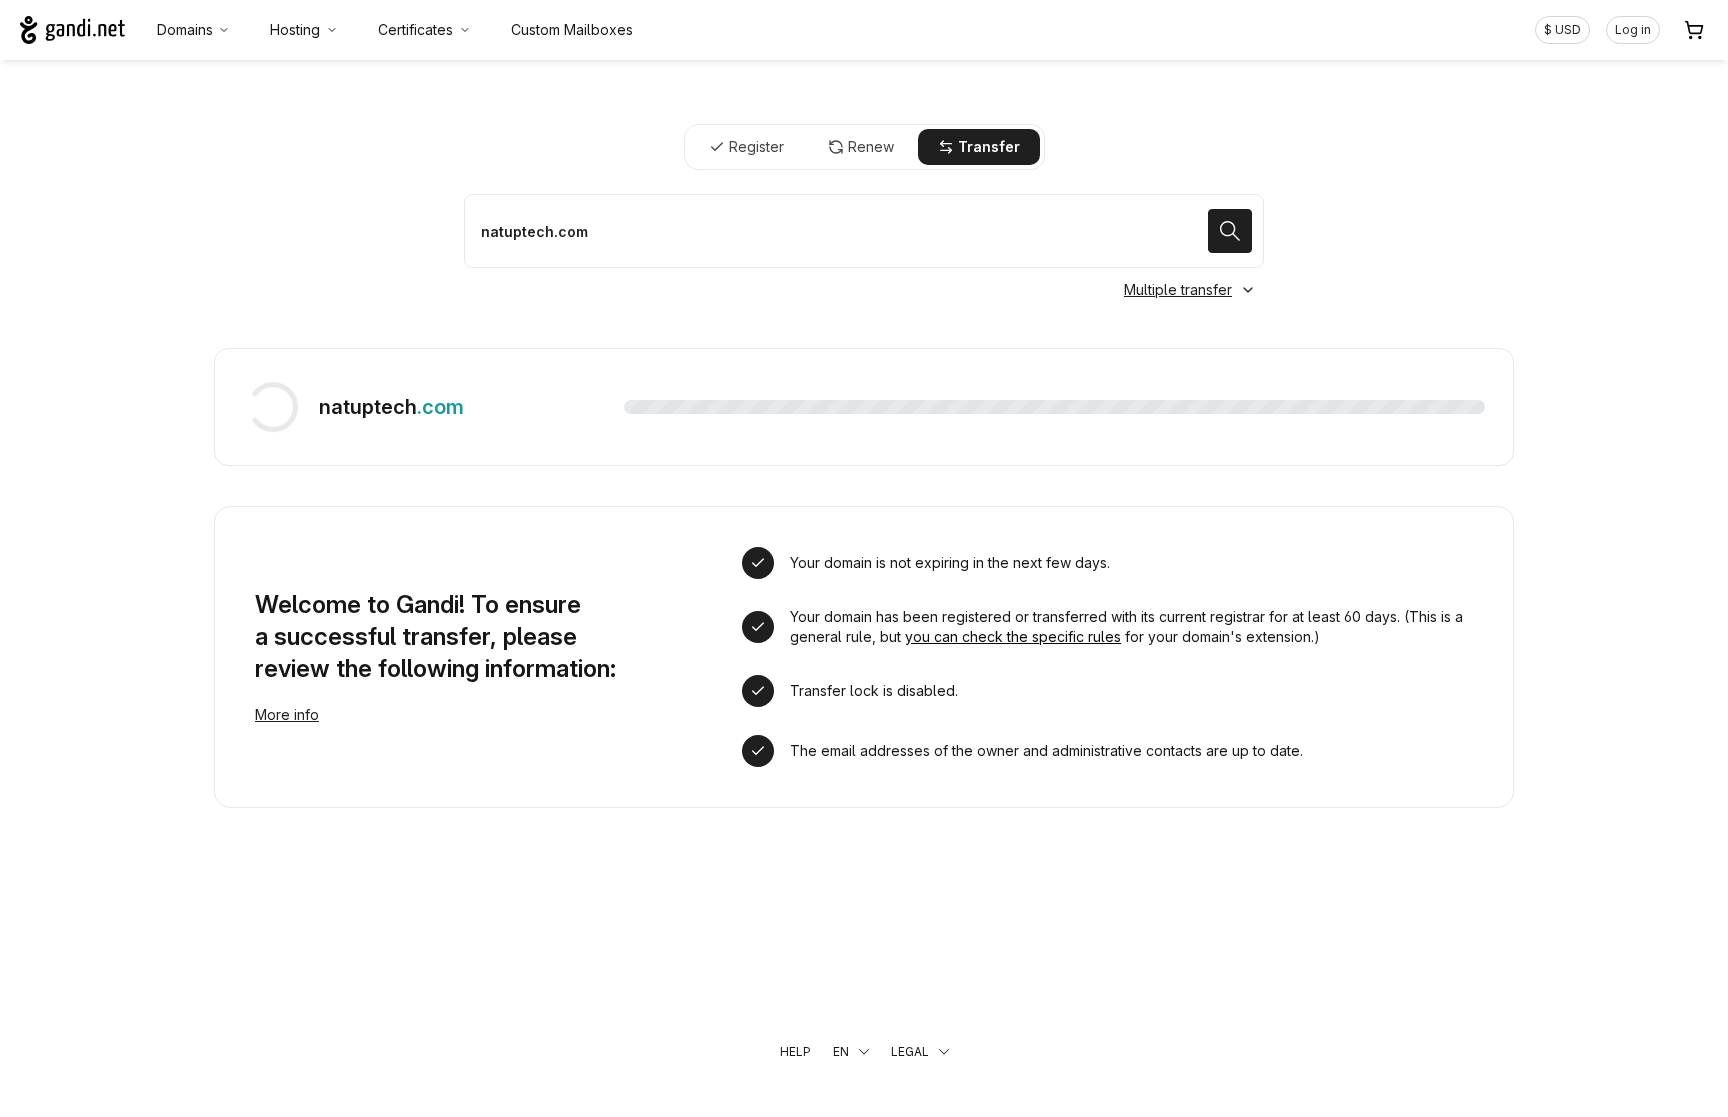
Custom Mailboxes (572, 29)
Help (795, 1051)
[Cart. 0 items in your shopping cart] (1694, 30)
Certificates (415, 29)
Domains (185, 29)
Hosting (295, 29)
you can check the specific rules (1013, 636)
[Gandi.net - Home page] (72, 30)
